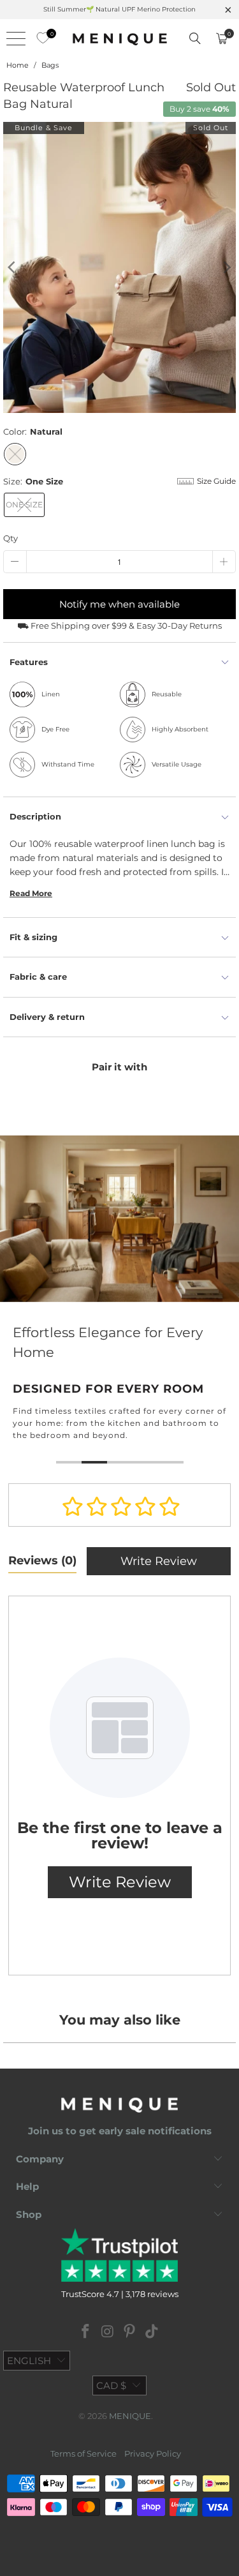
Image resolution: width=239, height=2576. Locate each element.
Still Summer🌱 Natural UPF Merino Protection (119, 9)
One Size (24, 505)
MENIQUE (130, 2408)
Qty (11, 538)
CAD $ (111, 2378)
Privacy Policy (153, 2446)
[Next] (226, 267)
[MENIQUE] (120, 38)
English (29, 2353)
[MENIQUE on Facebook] (86, 2325)
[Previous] (13, 267)
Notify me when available (119, 604)
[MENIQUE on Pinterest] (130, 2325)
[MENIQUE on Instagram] (108, 2325)
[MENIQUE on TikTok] (152, 2325)
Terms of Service (83, 2446)
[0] (40, 38)
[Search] (195, 38)
